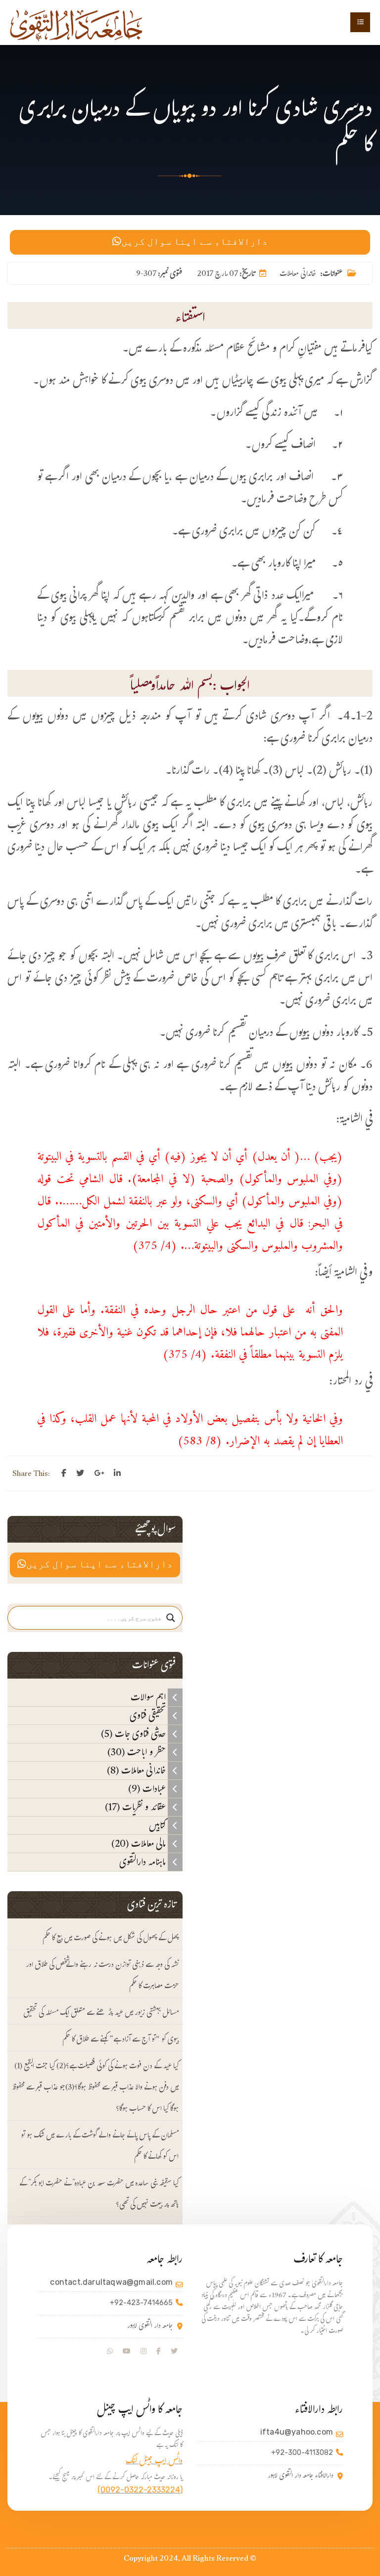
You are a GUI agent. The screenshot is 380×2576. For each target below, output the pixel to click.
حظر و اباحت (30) (138, 1752)
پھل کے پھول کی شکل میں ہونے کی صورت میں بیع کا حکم (111, 1939)
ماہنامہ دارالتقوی (143, 1862)
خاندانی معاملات (298, 275)
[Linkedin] (117, 1473)
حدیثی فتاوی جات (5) (134, 1734)
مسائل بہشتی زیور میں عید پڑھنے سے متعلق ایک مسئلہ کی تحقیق (101, 2014)
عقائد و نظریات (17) (136, 1807)
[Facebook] (64, 1473)
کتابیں (158, 1825)
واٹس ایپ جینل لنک (154, 2462)
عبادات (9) (148, 1789)
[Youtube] (127, 2352)
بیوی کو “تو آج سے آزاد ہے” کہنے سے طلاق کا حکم (120, 2040)
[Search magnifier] (171, 1618)
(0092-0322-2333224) (140, 2490)
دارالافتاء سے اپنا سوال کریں (194, 242)
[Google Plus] (99, 1473)
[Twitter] (80, 1473)
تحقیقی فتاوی (149, 1716)
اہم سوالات (149, 1697)
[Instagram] (143, 2352)
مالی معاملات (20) (140, 1844)
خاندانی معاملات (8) (137, 1771)
